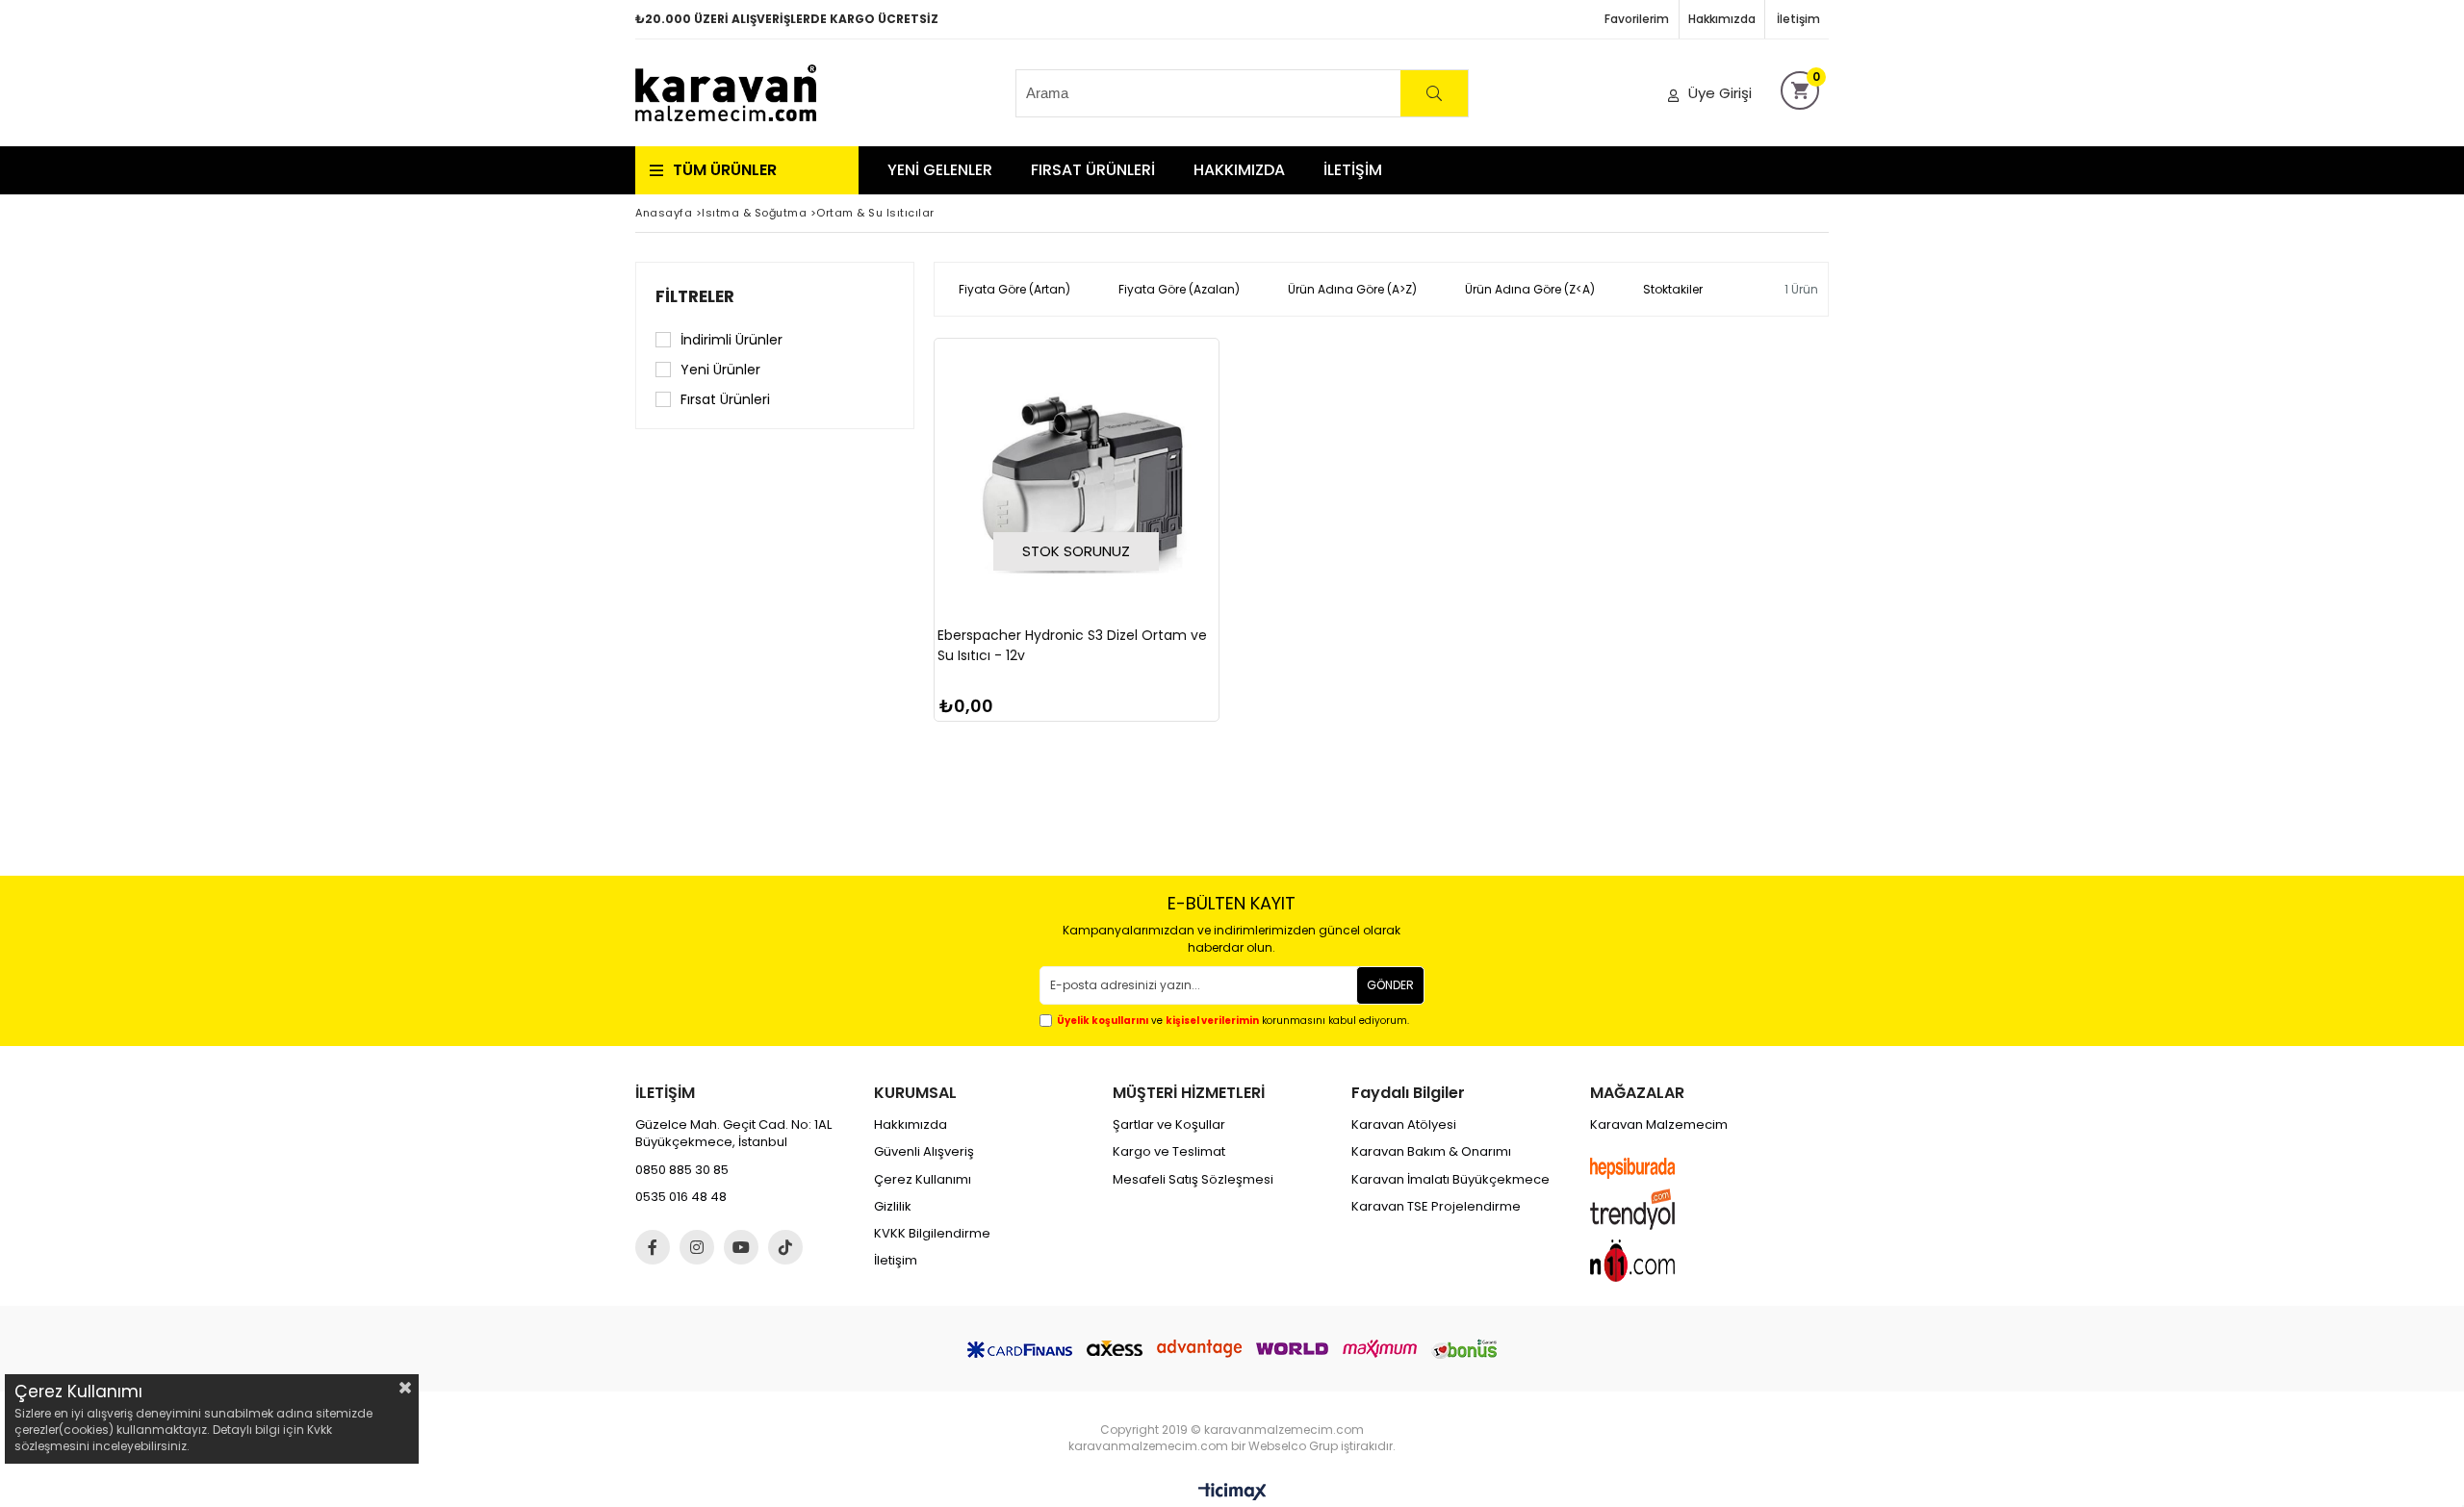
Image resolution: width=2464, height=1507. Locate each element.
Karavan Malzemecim (1659, 1125)
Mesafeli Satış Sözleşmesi (1193, 1180)
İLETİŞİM (1353, 170)
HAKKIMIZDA (1239, 170)
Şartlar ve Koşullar (1169, 1125)
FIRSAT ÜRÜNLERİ (1093, 170)
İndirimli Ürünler (731, 340)
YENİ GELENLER (940, 170)
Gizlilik (893, 1207)
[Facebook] (653, 1247)
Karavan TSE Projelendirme (1436, 1207)
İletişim (1798, 19)
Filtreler (695, 296)
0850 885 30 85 (682, 1170)
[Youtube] (741, 1247)
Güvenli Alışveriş (924, 1152)
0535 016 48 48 (681, 1197)
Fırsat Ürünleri (725, 399)
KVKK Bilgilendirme (932, 1234)
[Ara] (1434, 93)
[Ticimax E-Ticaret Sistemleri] (1232, 1493)
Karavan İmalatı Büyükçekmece (1450, 1180)
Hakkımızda (1722, 19)
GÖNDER (1390, 985)
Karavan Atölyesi (1404, 1125)
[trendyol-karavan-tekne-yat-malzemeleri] (1651, 1209)
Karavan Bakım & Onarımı (1431, 1152)
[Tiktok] (785, 1247)
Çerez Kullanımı (923, 1180)
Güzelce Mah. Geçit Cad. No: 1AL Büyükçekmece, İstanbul (733, 1134)
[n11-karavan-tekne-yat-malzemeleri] (1651, 1261)
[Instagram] (697, 1247)
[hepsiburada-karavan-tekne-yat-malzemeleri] (1651, 1168)
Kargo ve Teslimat (1169, 1152)
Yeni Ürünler (720, 370)
